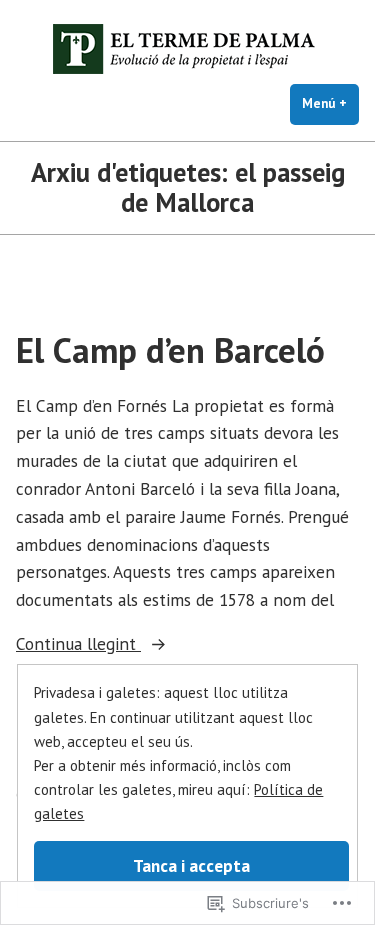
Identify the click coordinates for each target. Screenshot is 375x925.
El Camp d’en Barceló (170, 350)
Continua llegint (78, 644)
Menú (330, 103)
